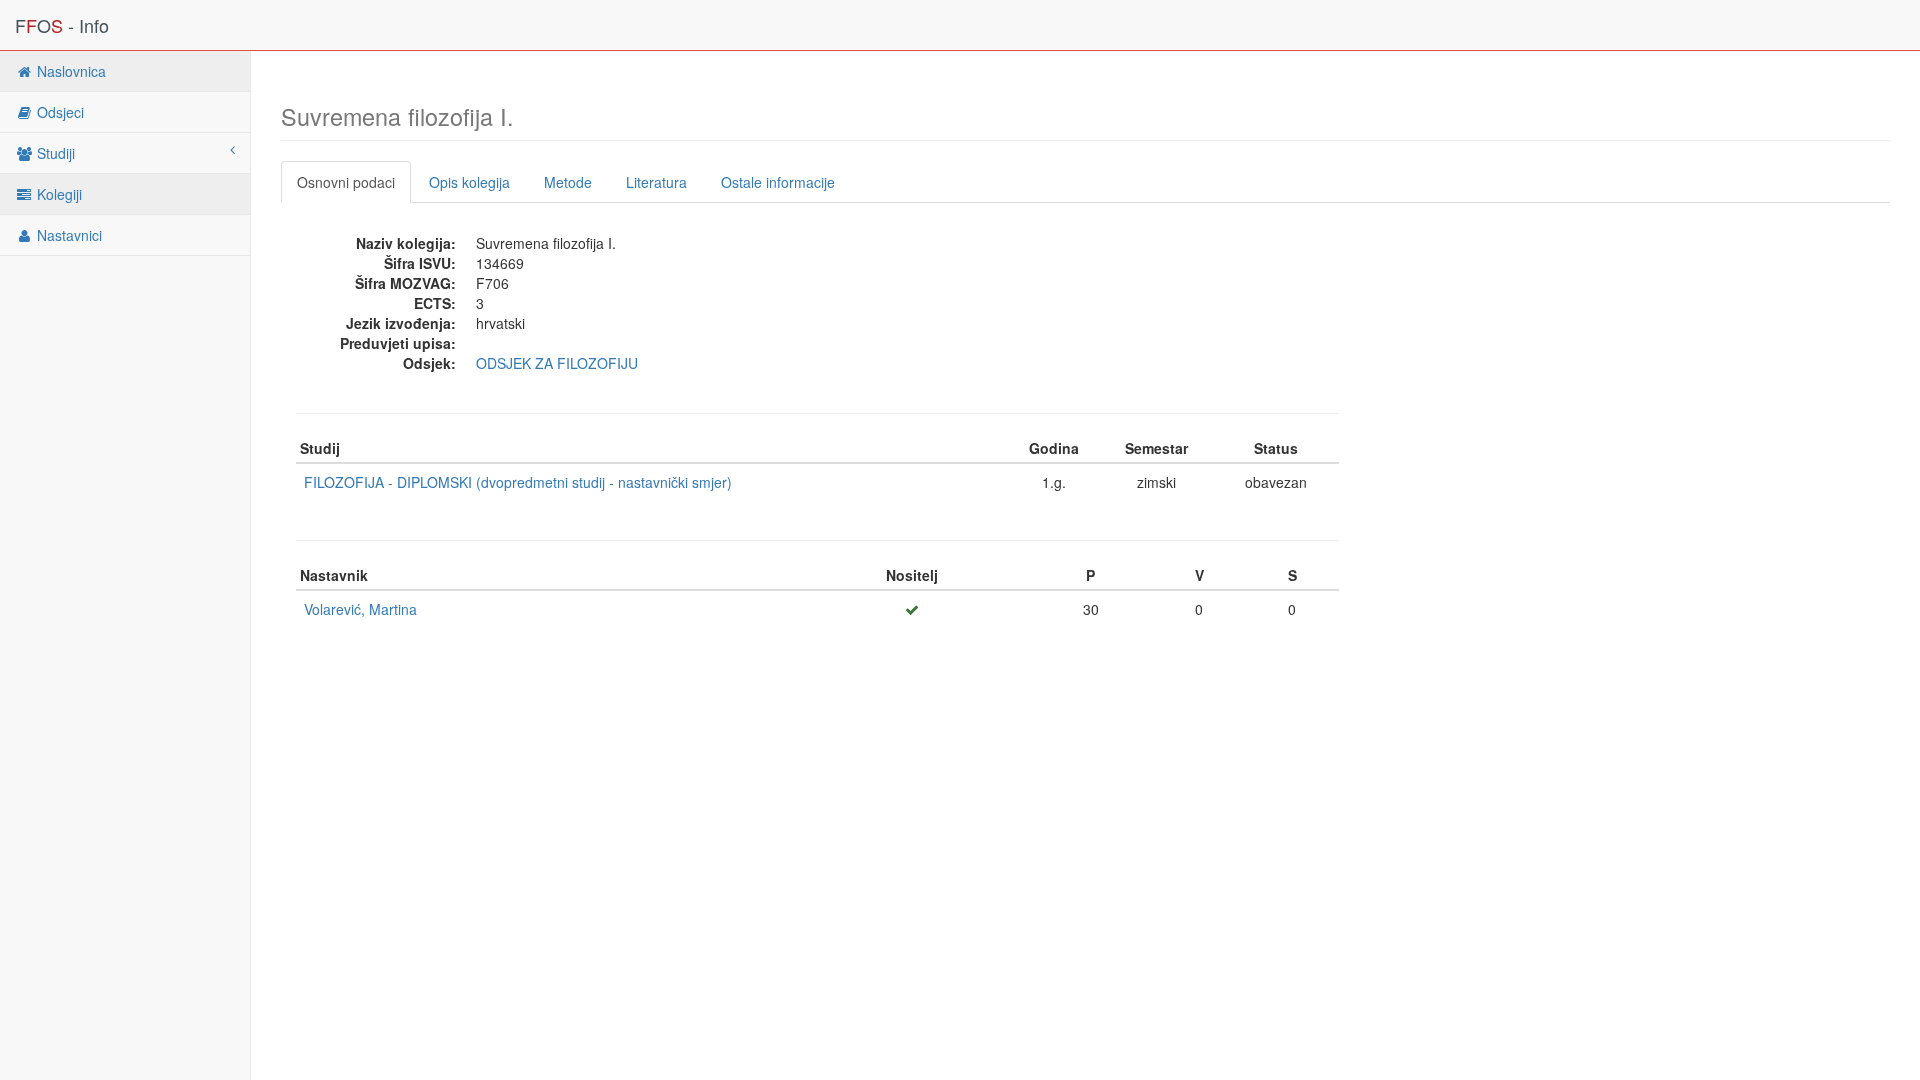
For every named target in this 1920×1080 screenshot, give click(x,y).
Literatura (656, 182)
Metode (568, 182)
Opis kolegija (469, 182)
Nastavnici (67, 235)
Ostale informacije (778, 182)
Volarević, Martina (360, 609)
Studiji (54, 153)
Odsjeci (58, 112)
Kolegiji (57, 194)
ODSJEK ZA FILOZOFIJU (557, 363)
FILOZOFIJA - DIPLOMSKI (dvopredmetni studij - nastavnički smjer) (518, 482)
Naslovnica (69, 71)
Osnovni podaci (346, 182)
